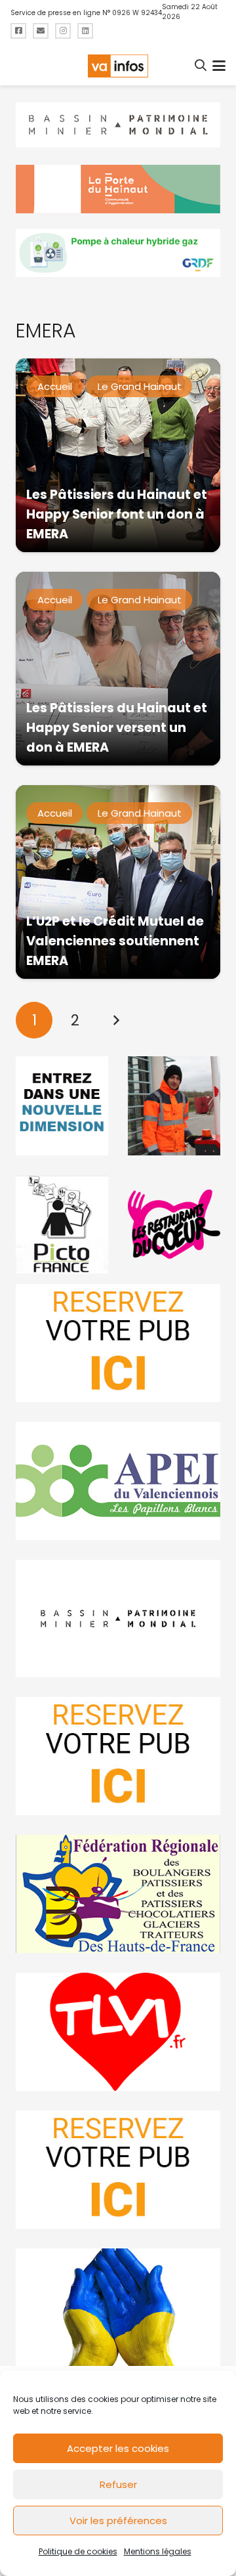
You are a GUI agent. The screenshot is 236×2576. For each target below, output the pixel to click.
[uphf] (62, 1106)
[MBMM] (118, 125)
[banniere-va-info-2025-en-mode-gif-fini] (118, 253)
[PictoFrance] (62, 1224)
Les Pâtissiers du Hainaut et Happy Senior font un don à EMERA (117, 514)
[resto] (174, 1224)
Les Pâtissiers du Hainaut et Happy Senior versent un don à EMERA (117, 728)
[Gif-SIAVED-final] (174, 1106)
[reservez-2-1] (118, 1343)
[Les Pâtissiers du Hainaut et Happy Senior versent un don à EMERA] (118, 669)
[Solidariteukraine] (118, 2308)
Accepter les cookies (118, 2448)
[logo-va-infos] (118, 66)
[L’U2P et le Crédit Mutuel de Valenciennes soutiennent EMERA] (118, 882)
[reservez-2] (118, 1756)
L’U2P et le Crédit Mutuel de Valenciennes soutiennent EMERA (115, 941)
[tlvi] (118, 2032)
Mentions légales (158, 2551)
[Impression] (118, 1481)
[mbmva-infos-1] (118, 1619)
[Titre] (18, 31)
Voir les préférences (118, 2521)
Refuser (118, 2484)
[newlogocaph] (118, 189)
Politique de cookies (78, 2551)
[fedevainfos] (118, 1894)
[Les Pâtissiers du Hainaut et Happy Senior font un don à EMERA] (118, 455)
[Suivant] (116, 1020)
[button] (201, 66)
